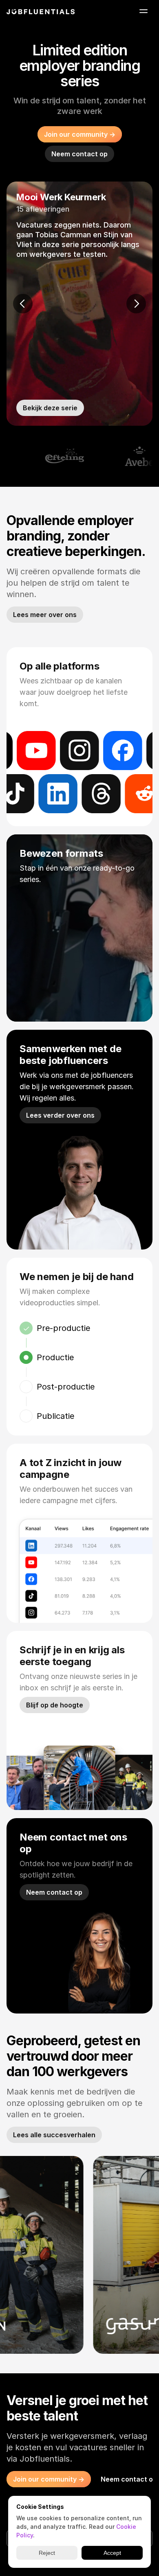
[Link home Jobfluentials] (41, 12)
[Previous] (23, 304)
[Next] (136, 304)
